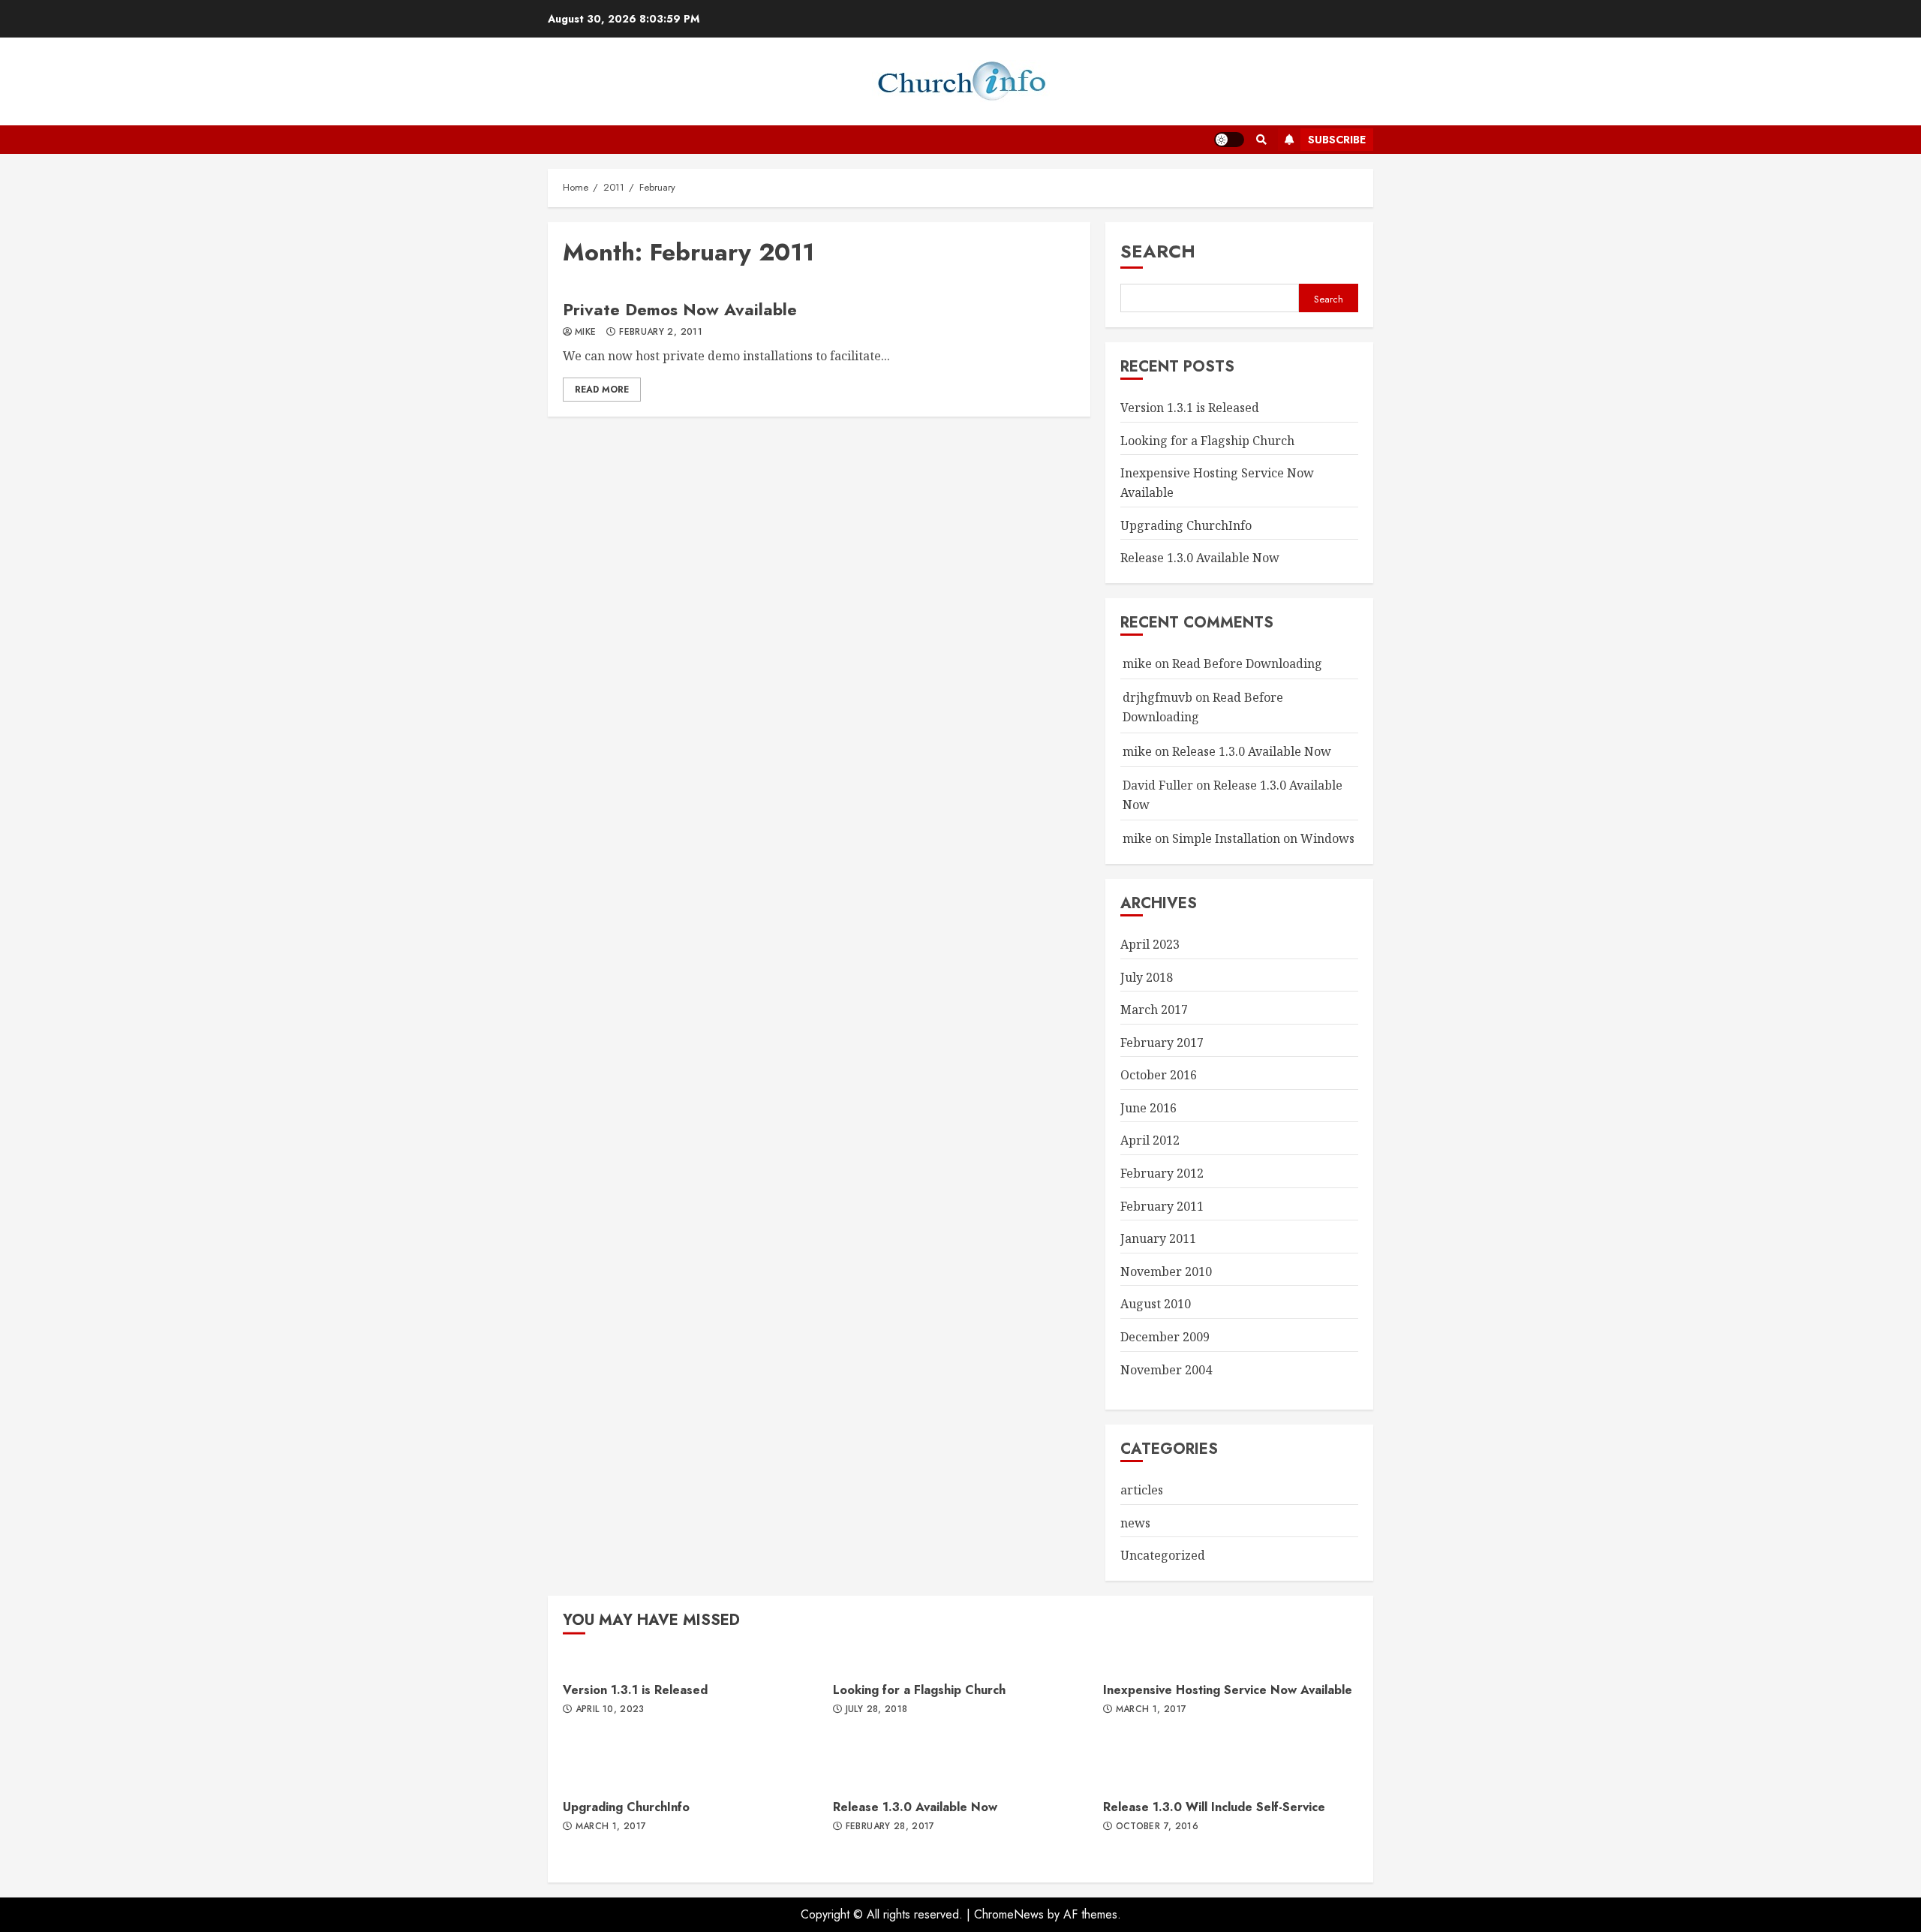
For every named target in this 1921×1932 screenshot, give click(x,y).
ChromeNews (1009, 1914)
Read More (602, 390)
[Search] (1261, 140)
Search (1158, 251)
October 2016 (1159, 1075)
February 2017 (1162, 1043)
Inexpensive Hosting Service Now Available (1228, 1690)
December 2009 (1165, 1337)
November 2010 (1166, 1271)
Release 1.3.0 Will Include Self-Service (1214, 1807)
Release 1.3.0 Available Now (1200, 558)
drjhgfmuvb (1157, 697)
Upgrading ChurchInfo (1186, 525)
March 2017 (1154, 1010)
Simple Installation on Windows (1263, 838)
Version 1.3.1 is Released (1190, 408)
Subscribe (1337, 140)
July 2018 (1147, 977)
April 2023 (1150, 944)
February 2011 (1162, 1206)
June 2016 (1148, 1108)
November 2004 (1166, 1370)
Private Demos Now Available (680, 309)
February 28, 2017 (890, 1827)
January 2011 (1158, 1238)
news (1135, 1523)
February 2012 (1162, 1173)
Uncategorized (1163, 1555)
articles (1142, 1490)
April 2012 (1150, 1140)
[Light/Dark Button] (1229, 140)
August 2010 (1156, 1304)
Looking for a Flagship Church (1207, 441)
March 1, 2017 (1151, 1710)
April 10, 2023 (610, 1710)
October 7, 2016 (1157, 1827)
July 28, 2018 (877, 1710)
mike (585, 333)
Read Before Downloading (1247, 664)
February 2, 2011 (661, 333)
